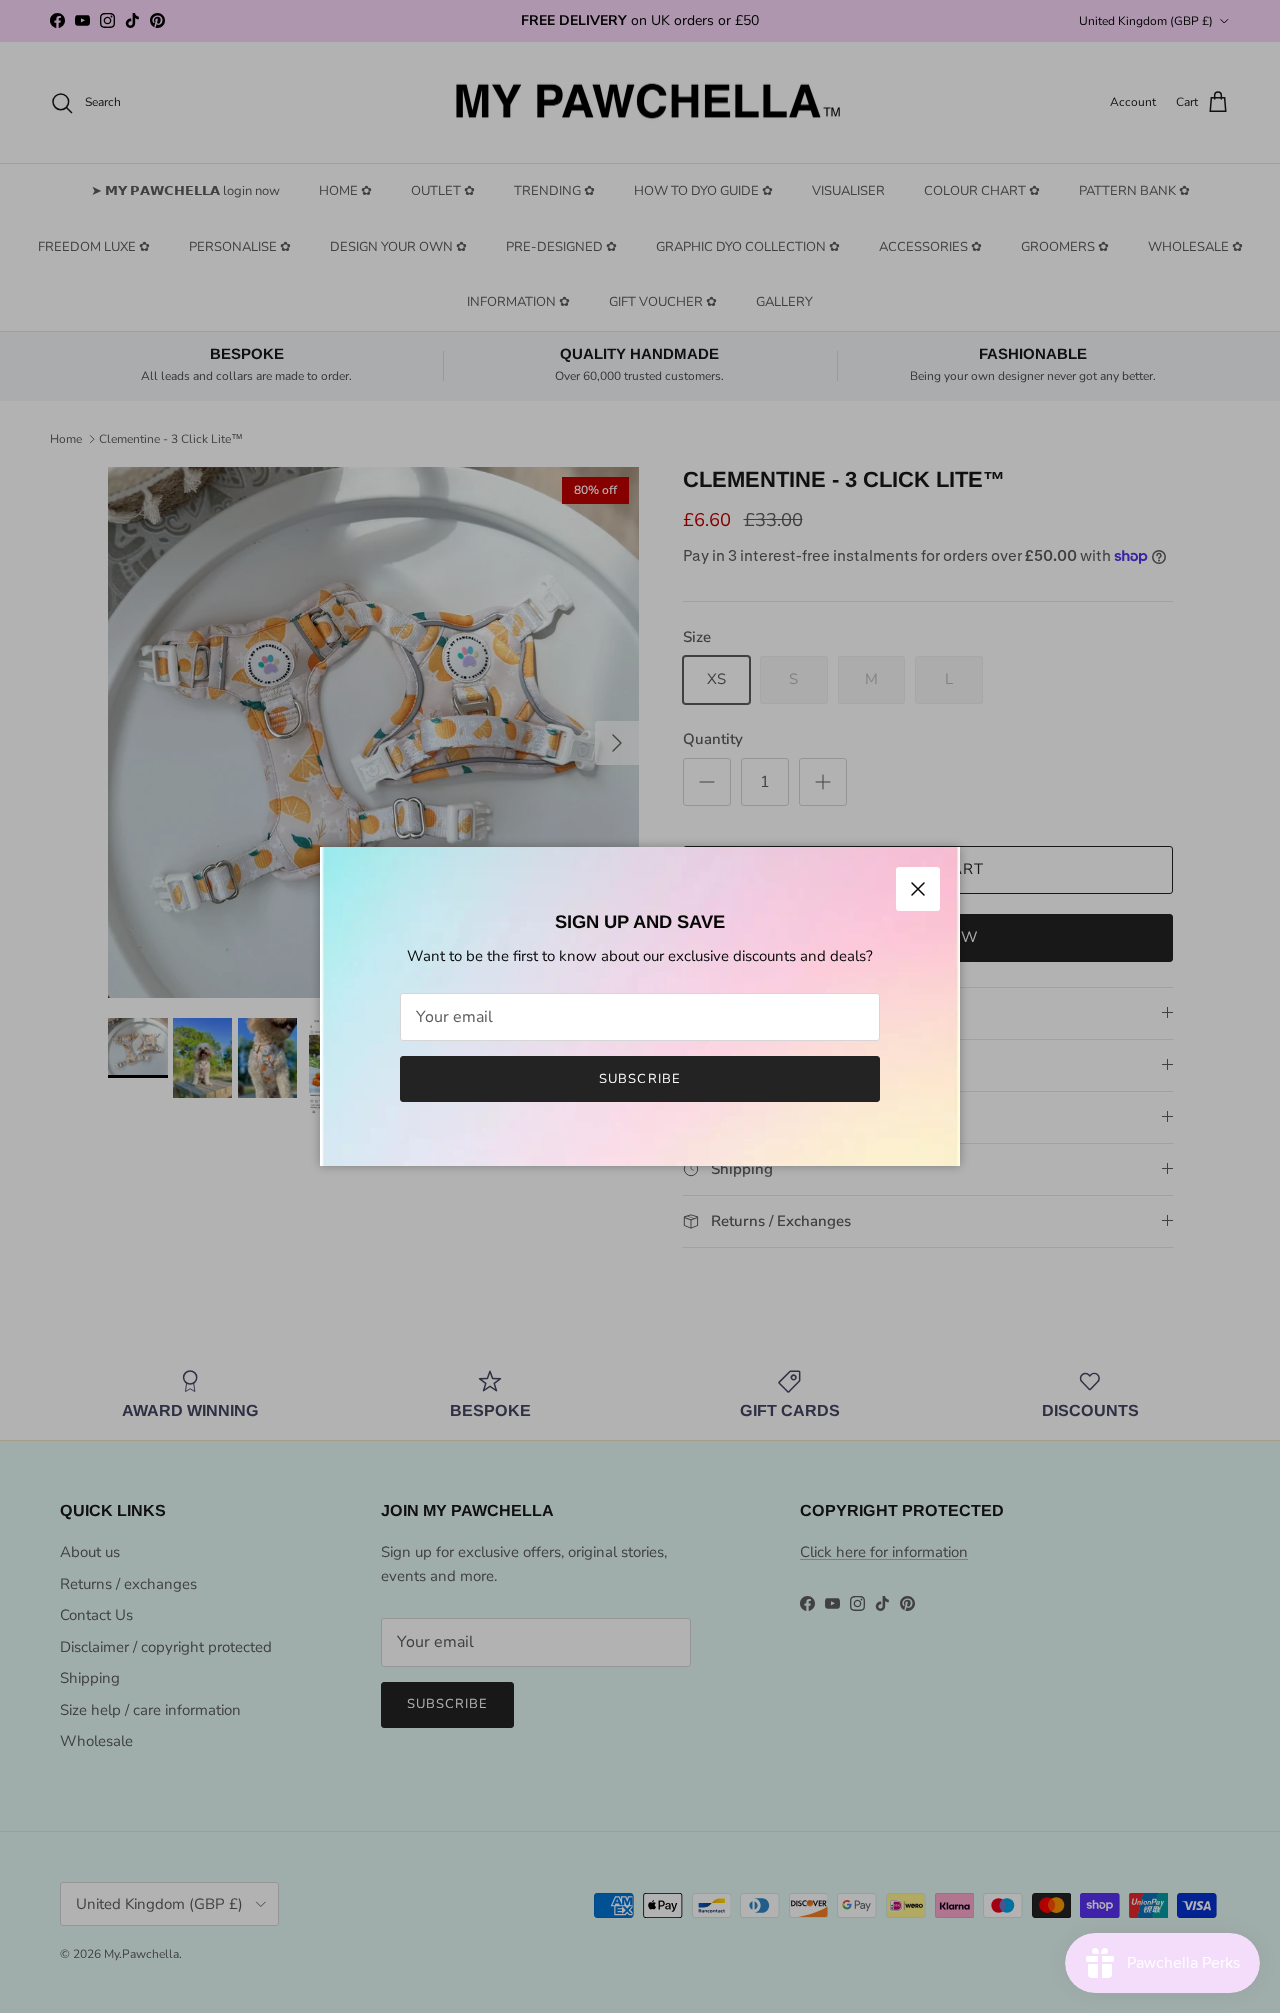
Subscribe (639, 1079)
